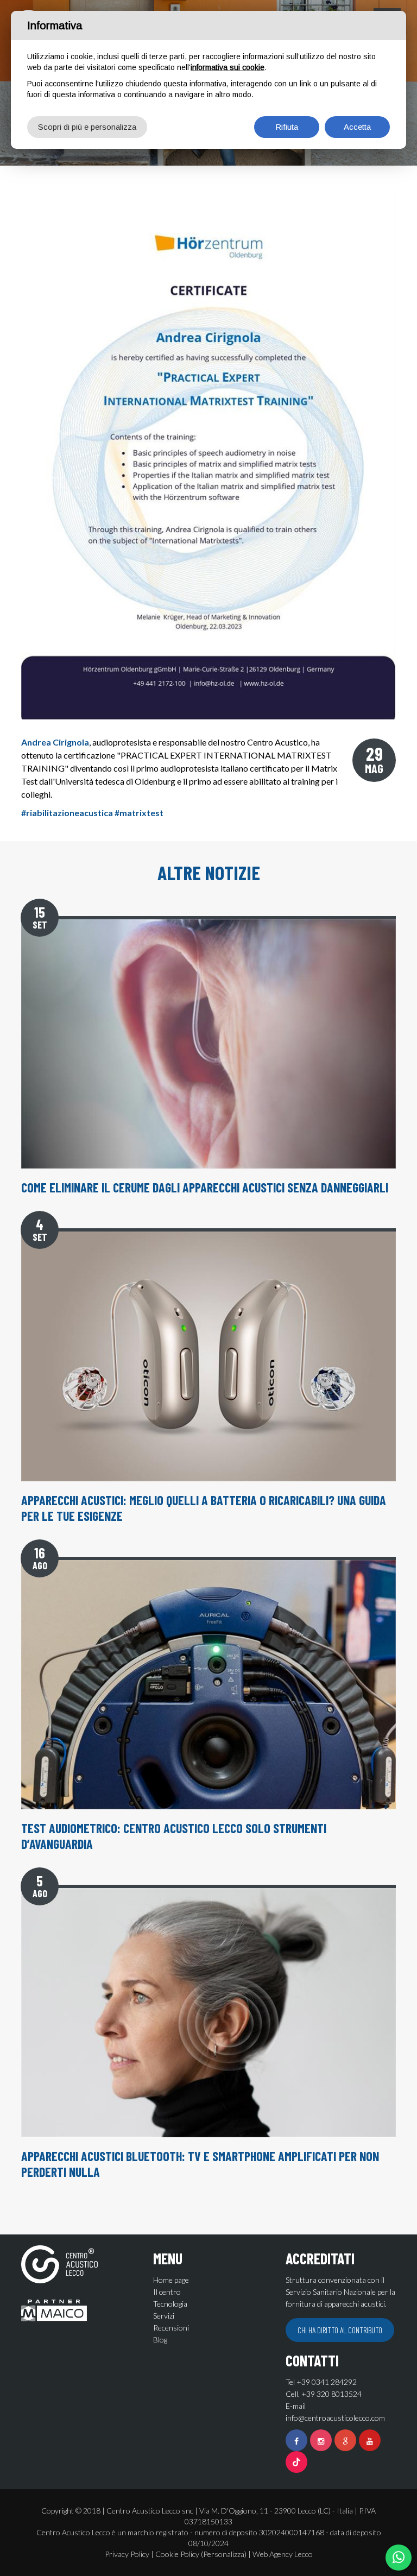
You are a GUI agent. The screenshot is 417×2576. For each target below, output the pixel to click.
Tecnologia (170, 2304)
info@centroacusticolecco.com (335, 2418)
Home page (171, 2280)
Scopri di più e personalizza (87, 127)
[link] (55, 742)
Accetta (357, 127)
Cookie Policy (177, 2554)
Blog (160, 2340)
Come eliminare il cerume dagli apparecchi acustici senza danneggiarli (205, 1187)
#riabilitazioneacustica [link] (67, 813)
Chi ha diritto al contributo (340, 2330)
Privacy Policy (127, 2554)
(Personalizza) (224, 2554)
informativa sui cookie (228, 67)
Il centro (167, 2292)
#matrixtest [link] (139, 813)
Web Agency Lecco (283, 2554)
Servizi (164, 2316)
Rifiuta (287, 127)
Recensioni (171, 2328)
